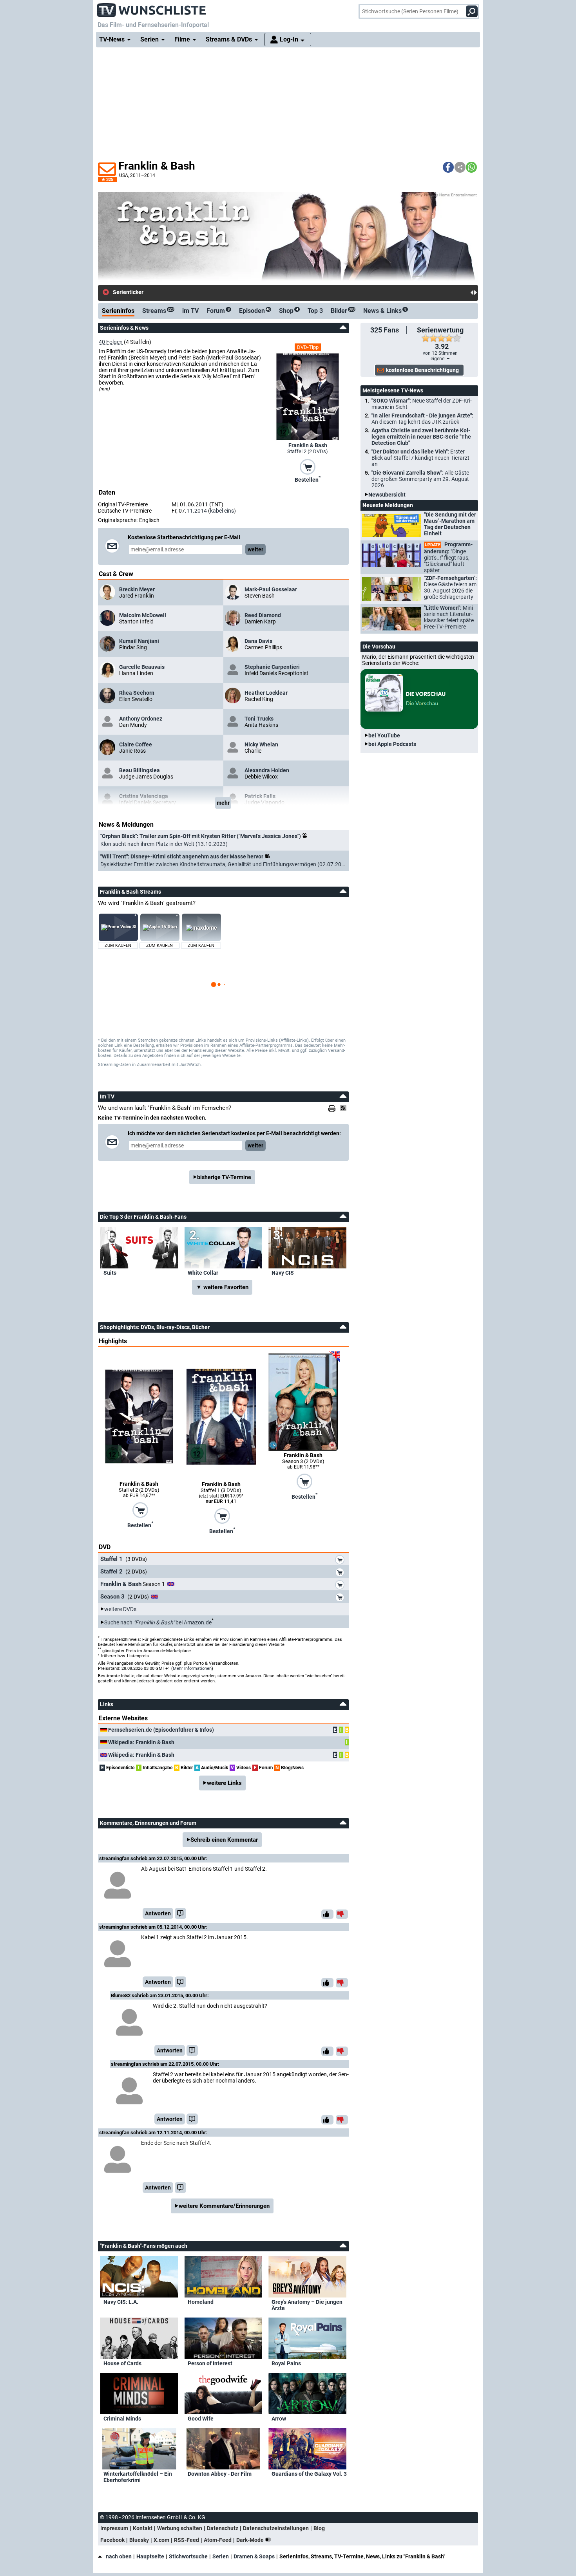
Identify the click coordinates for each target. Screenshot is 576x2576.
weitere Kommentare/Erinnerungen (224, 2206)
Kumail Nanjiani (139, 641)
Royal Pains (286, 2363)
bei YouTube (384, 735)
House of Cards (122, 2363)
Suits (110, 1273)
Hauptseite (150, 2556)
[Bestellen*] (308, 466)
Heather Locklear (266, 693)
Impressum (114, 2528)
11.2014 (197, 511)
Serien (221, 2556)
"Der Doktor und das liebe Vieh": (420, 458)
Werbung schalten (180, 2528)
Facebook (112, 2540)
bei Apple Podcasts (392, 744)
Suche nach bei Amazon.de (158, 1622)
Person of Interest (210, 2363)
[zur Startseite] (152, 8)
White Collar (203, 1273)
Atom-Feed (218, 2540)
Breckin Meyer (137, 589)
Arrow (279, 2419)
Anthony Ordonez (141, 719)
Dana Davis (258, 641)
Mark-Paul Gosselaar (271, 589)
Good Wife (201, 2419)
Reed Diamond (263, 615)
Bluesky (139, 2540)
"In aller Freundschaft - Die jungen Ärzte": (422, 419)
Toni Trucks (259, 719)
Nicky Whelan (261, 744)
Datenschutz (223, 2528)
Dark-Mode (251, 2540)
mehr (223, 803)
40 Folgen (111, 342)
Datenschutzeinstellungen (276, 2528)
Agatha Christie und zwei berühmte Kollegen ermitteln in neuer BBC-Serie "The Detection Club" (421, 437)
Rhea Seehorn (137, 693)
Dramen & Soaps (254, 2556)
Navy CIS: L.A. (121, 2302)
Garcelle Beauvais (142, 667)
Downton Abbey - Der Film (220, 2474)
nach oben (119, 2556)
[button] (448, 167)
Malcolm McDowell (143, 615)
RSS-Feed (187, 2540)
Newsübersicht (387, 495)
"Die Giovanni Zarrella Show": (420, 479)
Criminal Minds (122, 2419)
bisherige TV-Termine (224, 1177)
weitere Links (224, 1783)
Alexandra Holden (267, 770)
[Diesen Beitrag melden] (180, 1913)
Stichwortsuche (188, 2556)
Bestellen (308, 479)
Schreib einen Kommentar (224, 1840)
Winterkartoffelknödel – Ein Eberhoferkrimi (138, 2477)
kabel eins (222, 511)
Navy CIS (283, 1273)
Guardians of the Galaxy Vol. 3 (309, 2474)
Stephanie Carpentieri (272, 667)
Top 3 (315, 311)
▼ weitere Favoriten (222, 1287)
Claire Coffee (136, 744)
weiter (255, 549)
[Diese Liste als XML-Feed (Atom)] (344, 1108)
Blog (319, 2528)
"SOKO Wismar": (422, 404)
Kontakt (143, 2528)
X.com (161, 2540)
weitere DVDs (120, 1609)
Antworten (158, 1913)
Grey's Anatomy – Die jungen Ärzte (307, 2305)
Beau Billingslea (139, 770)
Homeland (201, 2302)
